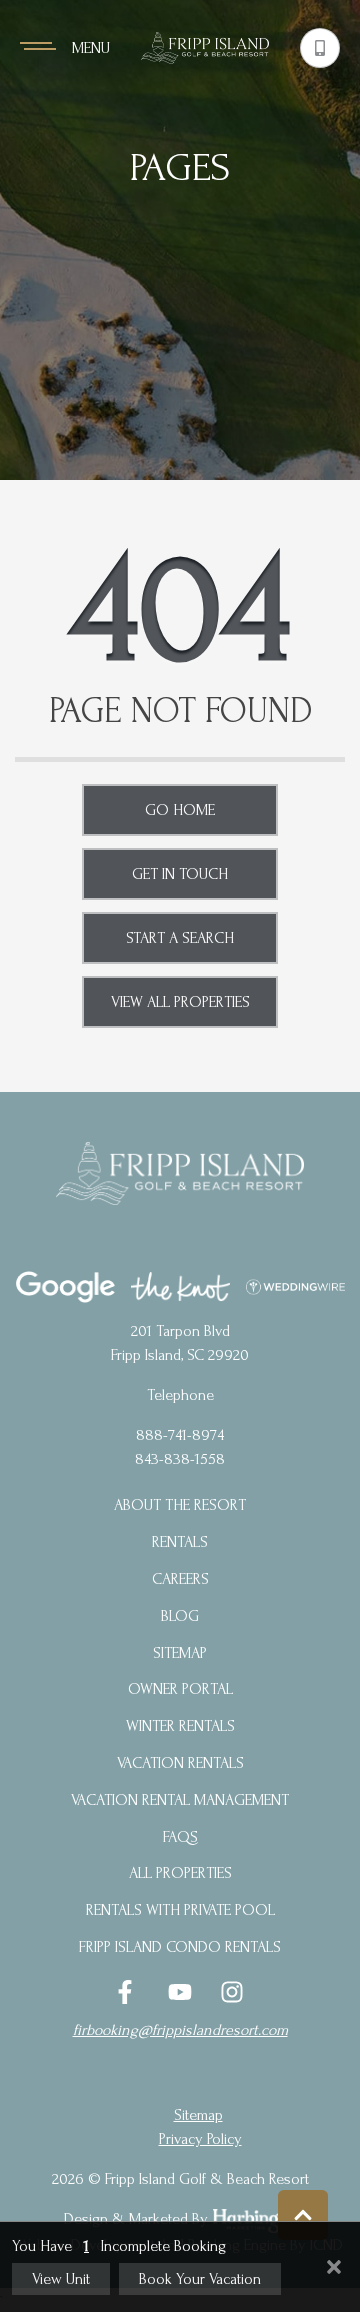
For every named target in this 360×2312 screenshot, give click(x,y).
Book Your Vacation (200, 2279)
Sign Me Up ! (180, 379)
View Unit (61, 2279)
